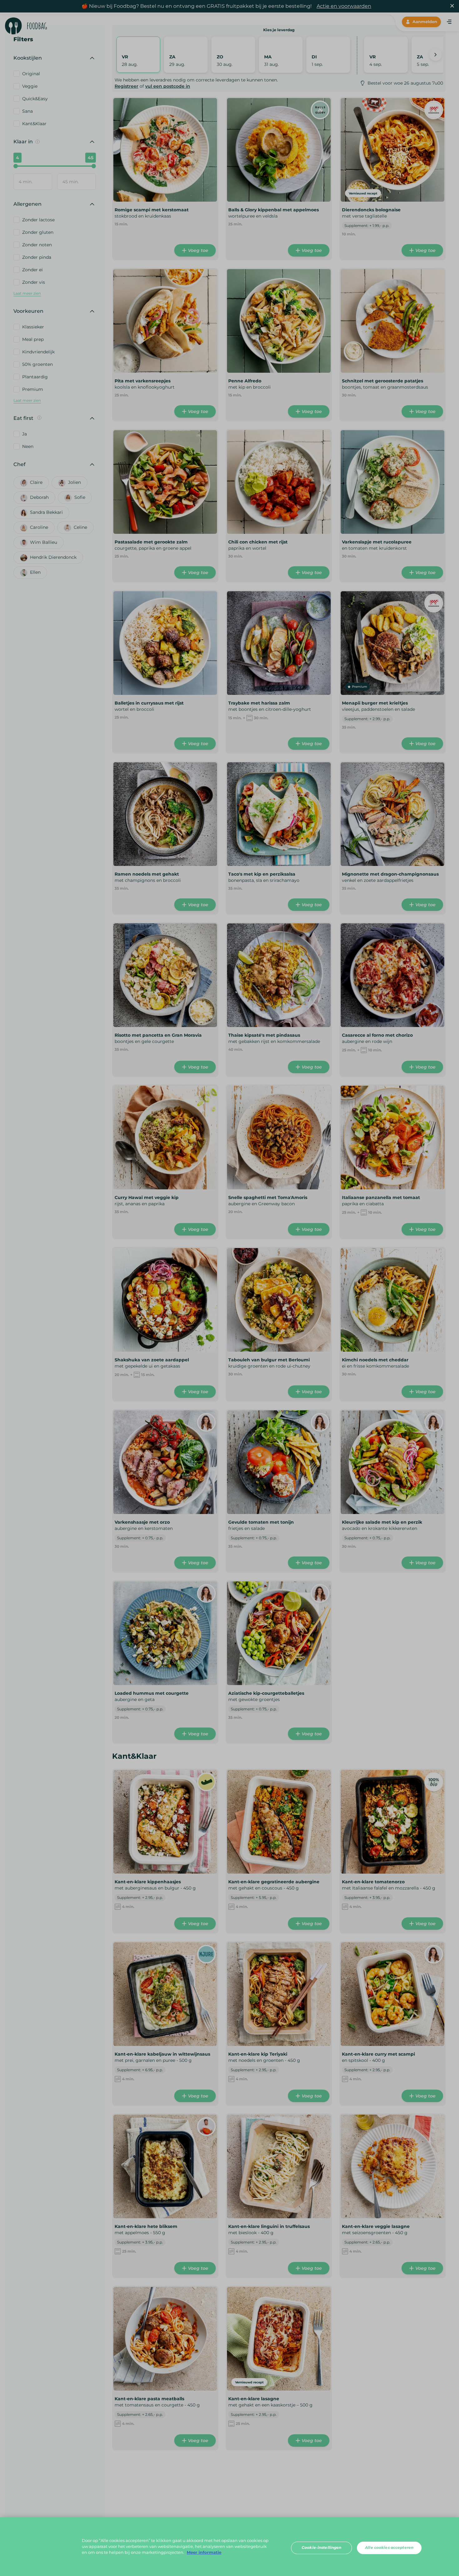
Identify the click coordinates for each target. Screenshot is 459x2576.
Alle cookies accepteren (389, 2548)
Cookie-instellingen (321, 2548)
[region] (230, 2547)
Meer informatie (204, 2553)
